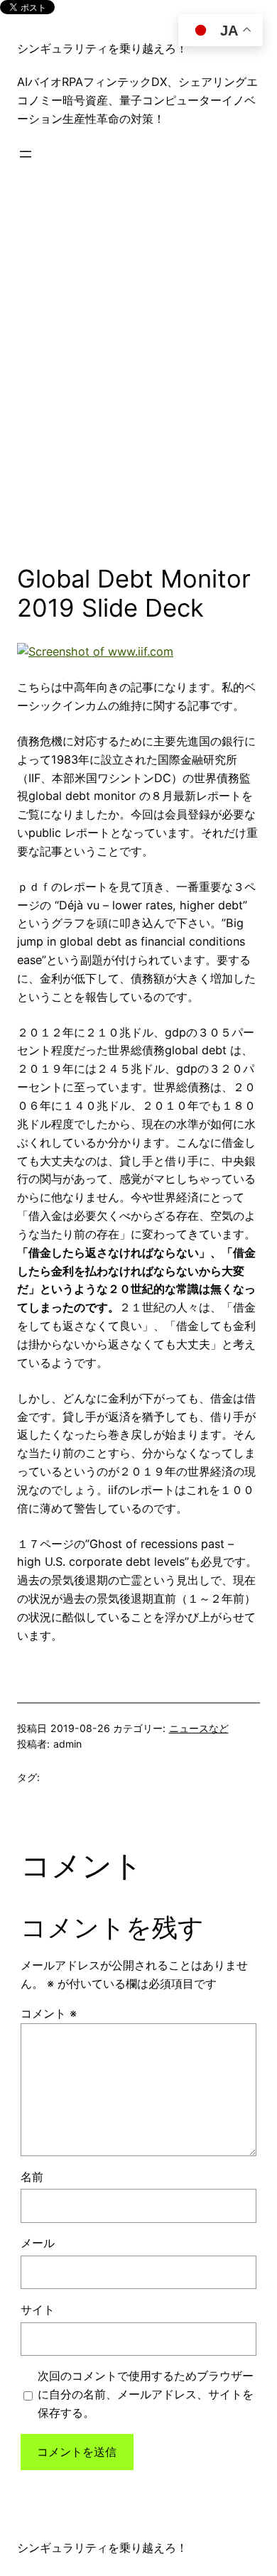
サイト (38, 2310)
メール (38, 2243)
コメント (49, 2013)
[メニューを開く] (26, 154)
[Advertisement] (138, 369)
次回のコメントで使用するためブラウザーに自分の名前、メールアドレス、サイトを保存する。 (146, 2394)
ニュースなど (199, 1728)
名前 (32, 2177)
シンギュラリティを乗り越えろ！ (102, 48)
